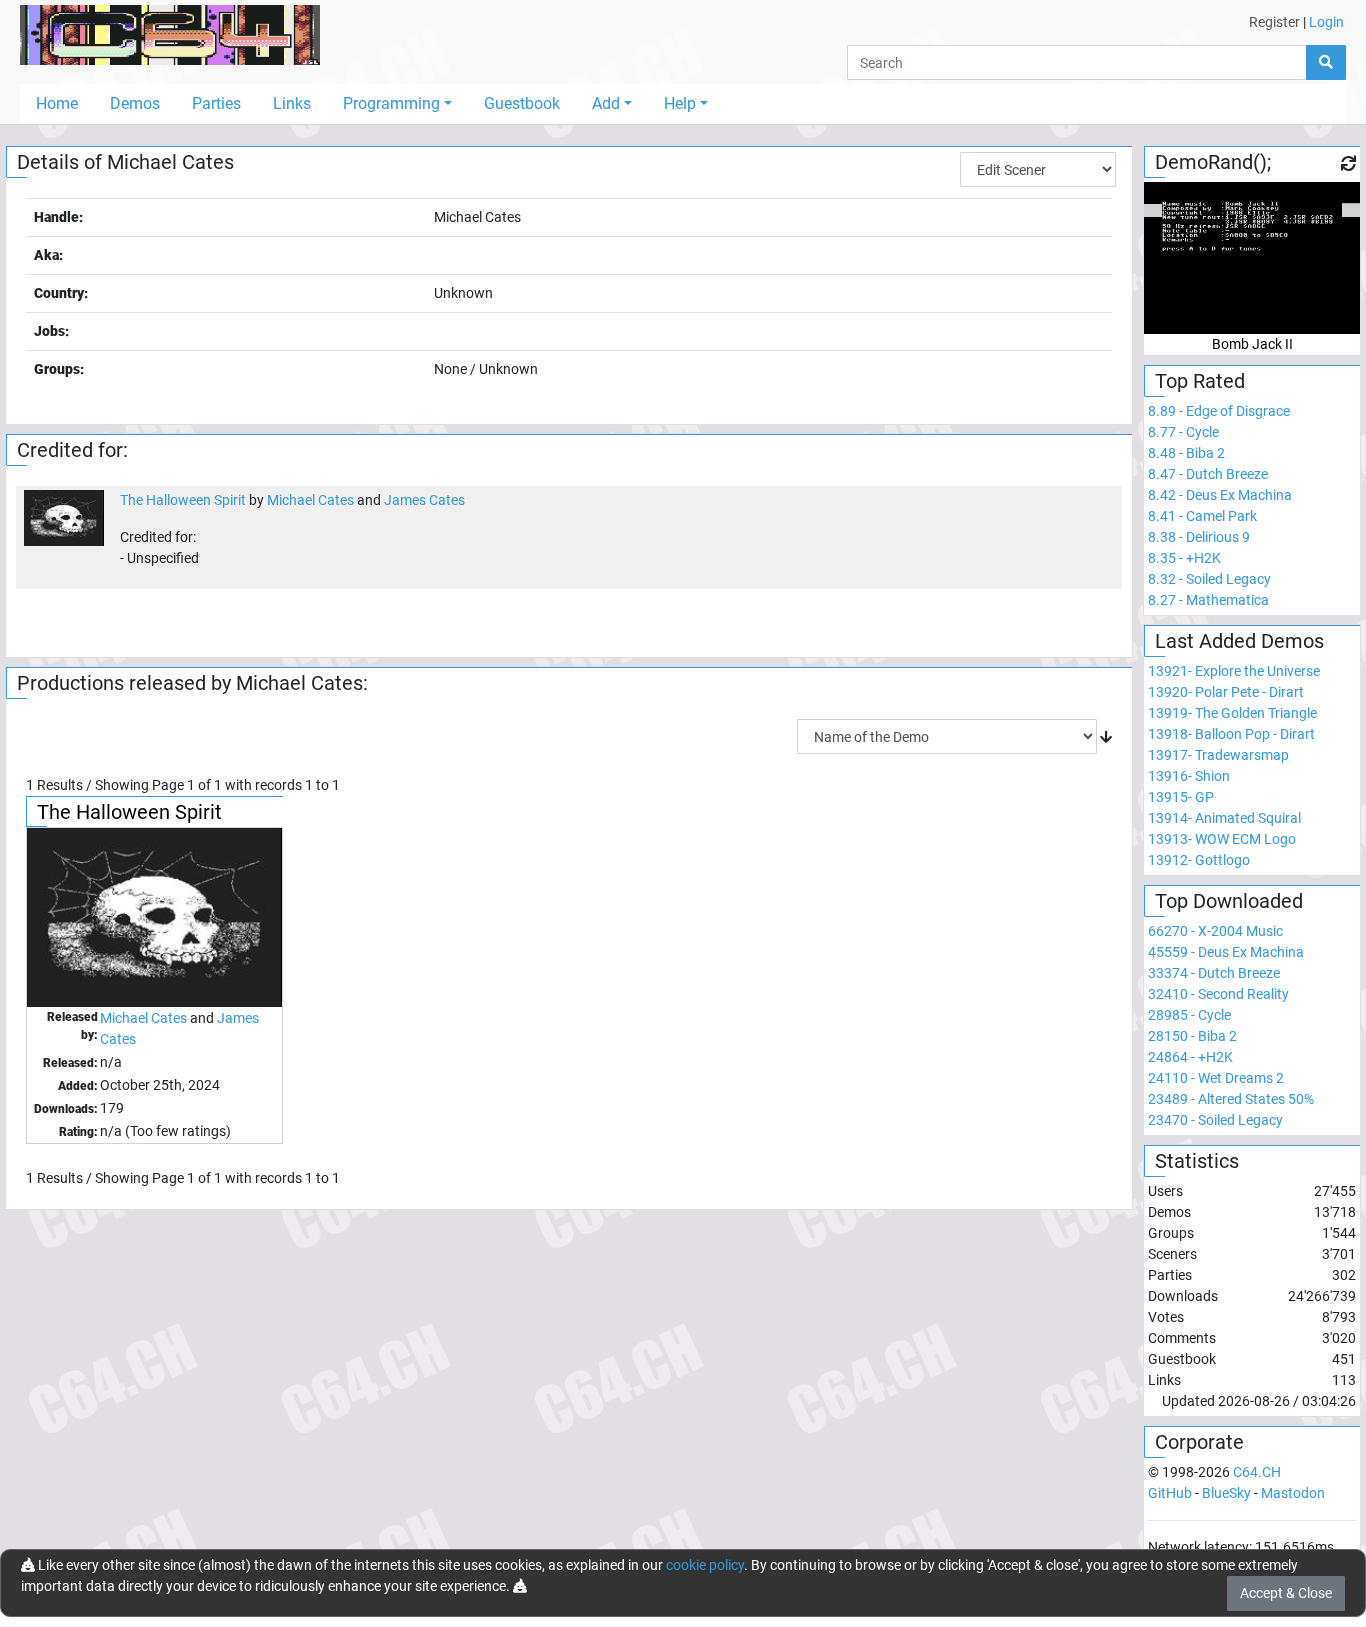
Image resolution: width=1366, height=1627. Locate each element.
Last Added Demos (1239, 641)
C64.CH (1257, 1472)
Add (606, 103)
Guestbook (522, 103)
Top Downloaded (1229, 901)
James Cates (424, 500)
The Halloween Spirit (183, 500)
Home (57, 103)
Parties (216, 103)
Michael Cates (310, 500)
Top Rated (1200, 381)
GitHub (1170, 1493)
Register (1274, 22)
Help (680, 103)
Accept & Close (1286, 1593)
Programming (391, 103)
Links (292, 103)
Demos (135, 103)
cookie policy (705, 1565)
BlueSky (1226, 1493)
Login (1326, 22)
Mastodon (1293, 1493)
